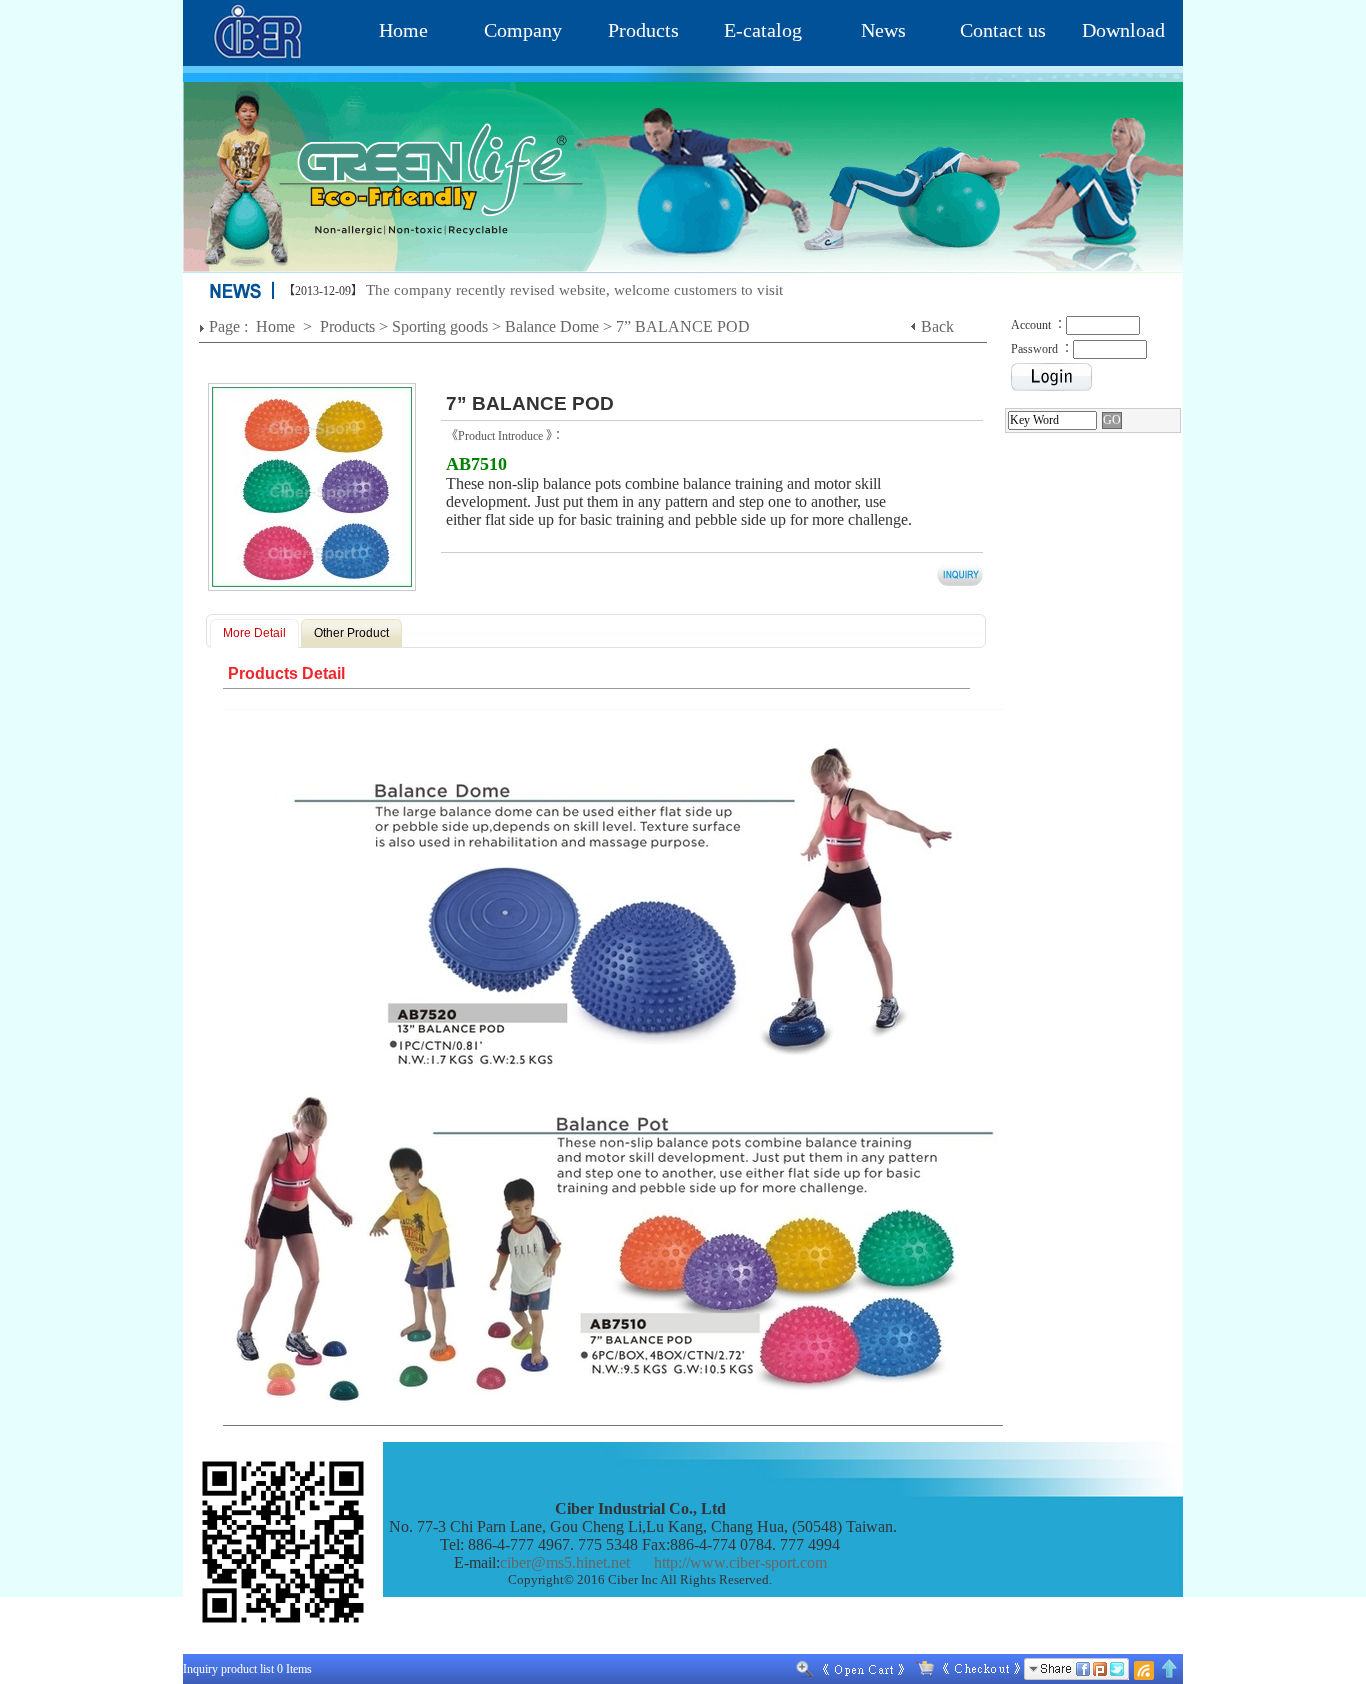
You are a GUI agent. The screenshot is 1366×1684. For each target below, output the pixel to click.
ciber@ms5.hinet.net (565, 1562)
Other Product (351, 633)
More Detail (254, 633)
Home (403, 30)
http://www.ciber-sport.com (740, 1562)
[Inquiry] (964, 1669)
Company (523, 30)
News (883, 30)
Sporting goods (440, 326)
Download (1123, 30)
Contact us (1003, 30)
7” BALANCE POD (685, 326)
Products (643, 30)
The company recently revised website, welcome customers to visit (574, 290)
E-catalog (763, 30)
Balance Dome (552, 326)
